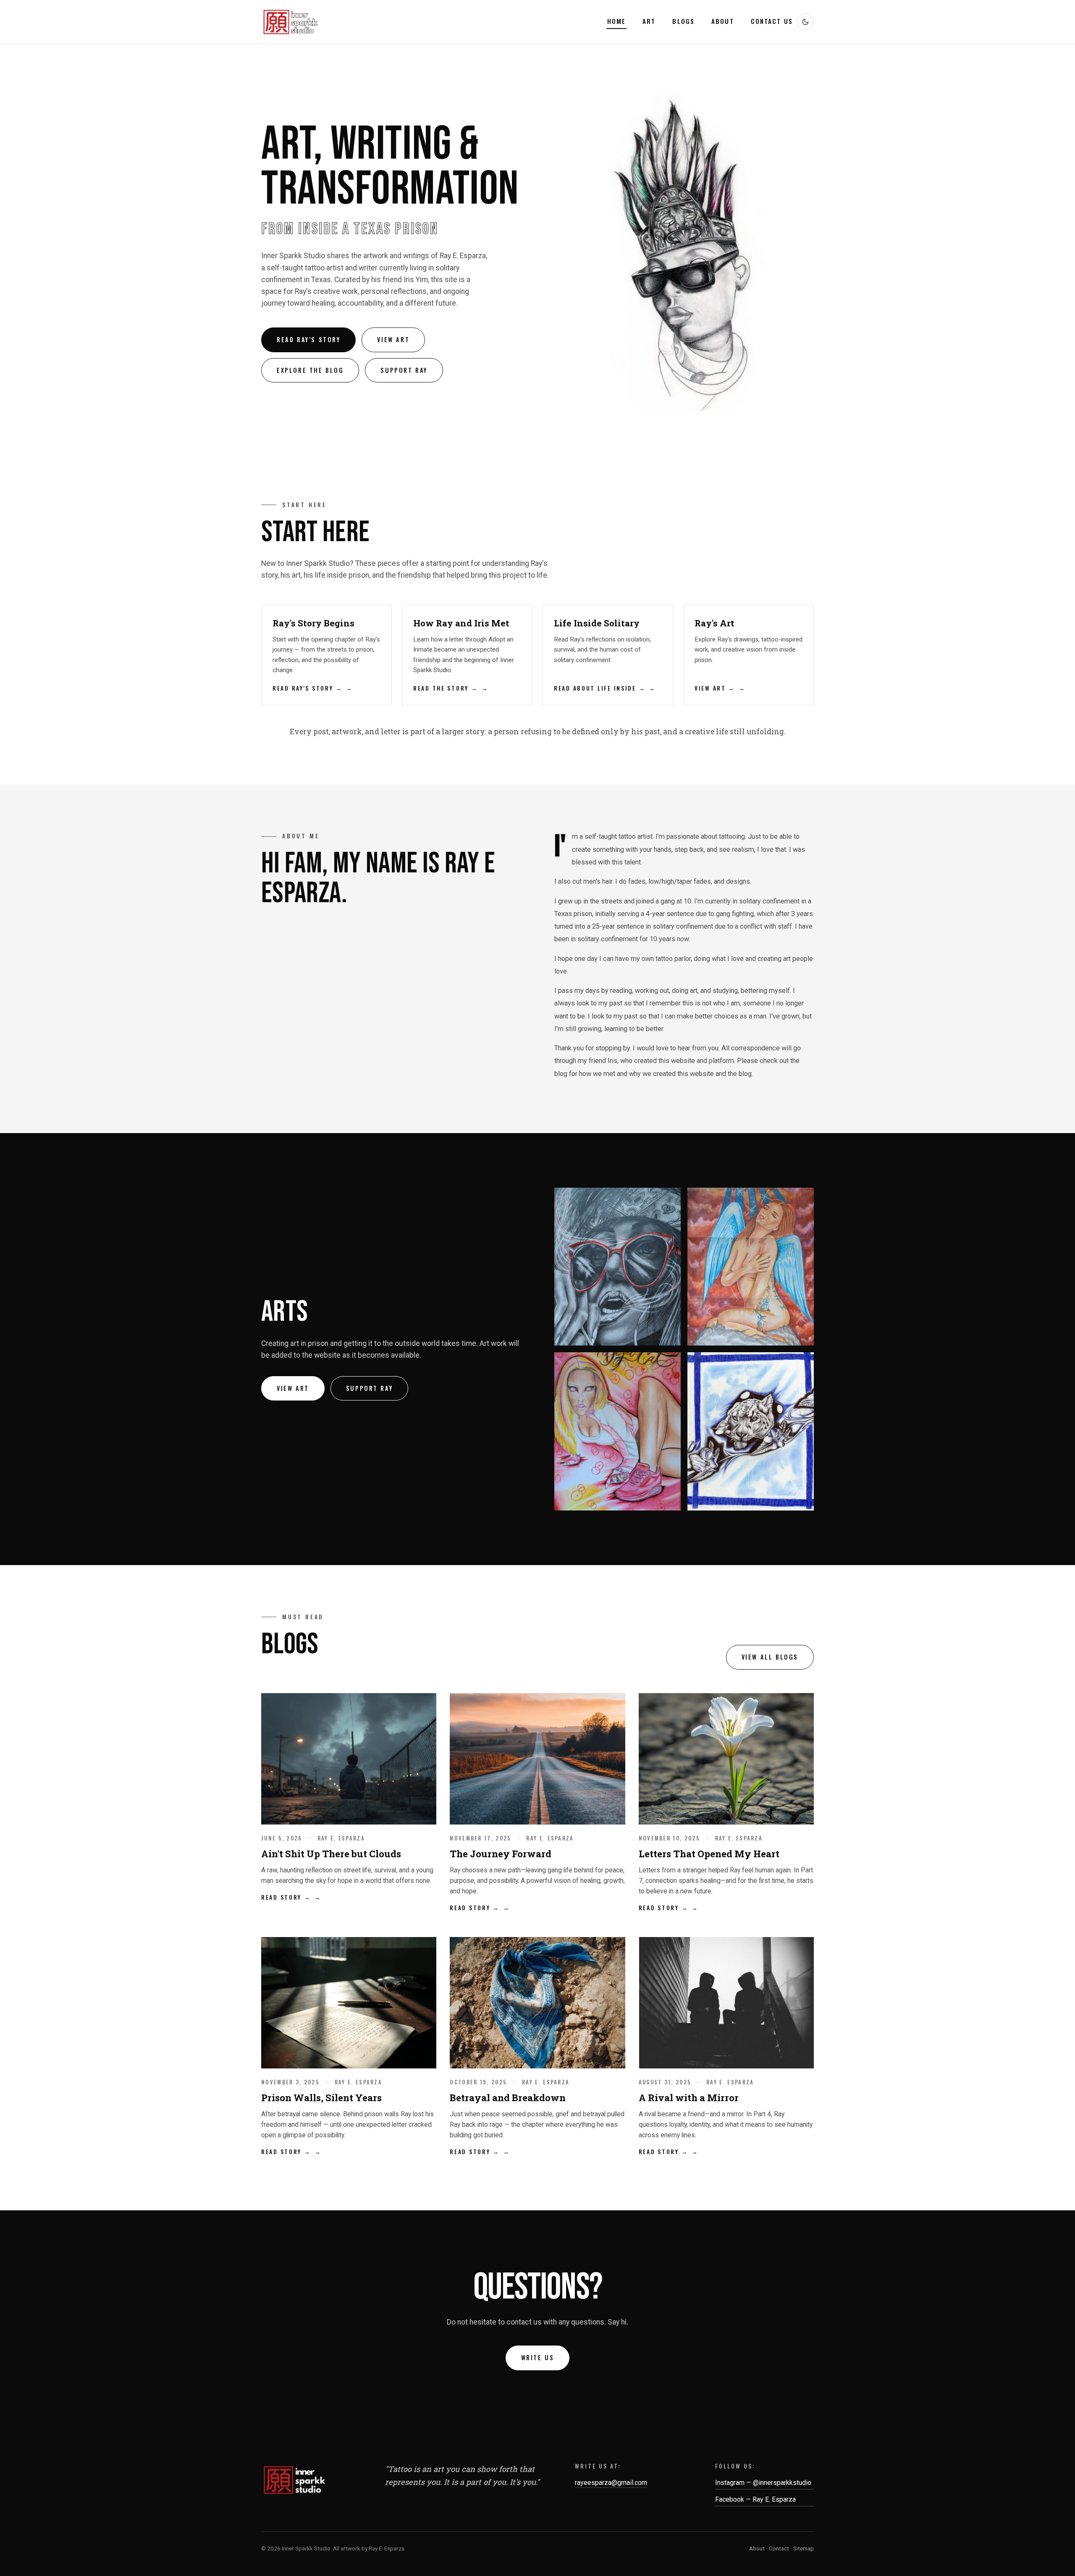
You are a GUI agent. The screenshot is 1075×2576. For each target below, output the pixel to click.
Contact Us (772, 21)
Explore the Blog (310, 370)
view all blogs (770, 1657)
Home (617, 21)
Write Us (538, 2357)
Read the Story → (446, 688)
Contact (779, 2548)
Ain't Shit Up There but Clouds (331, 1854)
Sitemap (804, 2548)
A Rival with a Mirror (689, 2098)
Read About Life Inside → (600, 688)
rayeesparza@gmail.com (611, 2483)
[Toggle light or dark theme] (805, 22)
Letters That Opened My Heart (709, 1854)
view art (293, 1388)
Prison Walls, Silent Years (321, 2098)
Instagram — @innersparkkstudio (763, 2483)
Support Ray (404, 370)
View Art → (715, 688)
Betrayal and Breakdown (508, 2098)
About (723, 21)
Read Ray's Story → (308, 688)
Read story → (286, 1897)
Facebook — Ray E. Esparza (755, 2499)
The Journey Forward (501, 1854)
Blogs (683, 21)
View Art (393, 339)
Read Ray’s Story (308, 339)
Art (649, 21)
